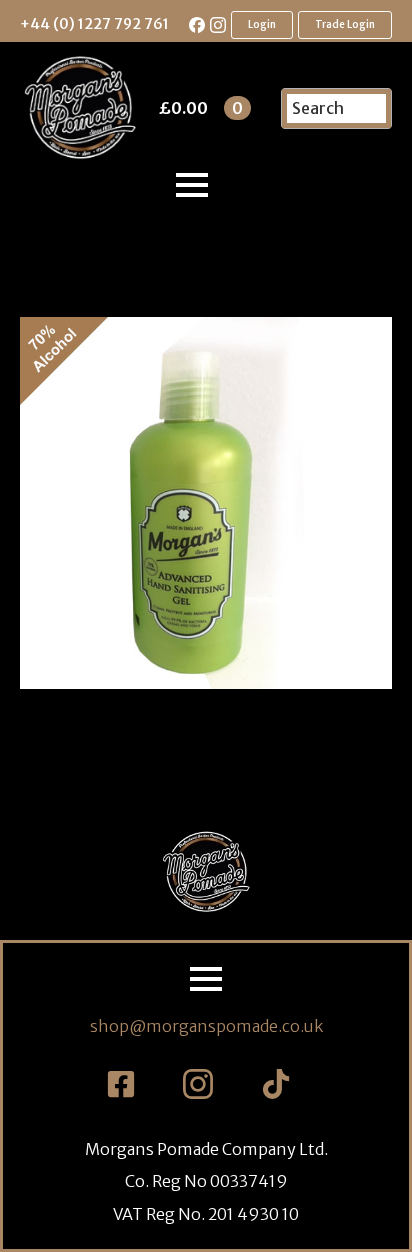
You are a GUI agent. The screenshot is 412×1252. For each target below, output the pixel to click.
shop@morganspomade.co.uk (206, 1026)
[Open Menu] (192, 185)
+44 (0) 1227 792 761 (94, 24)
